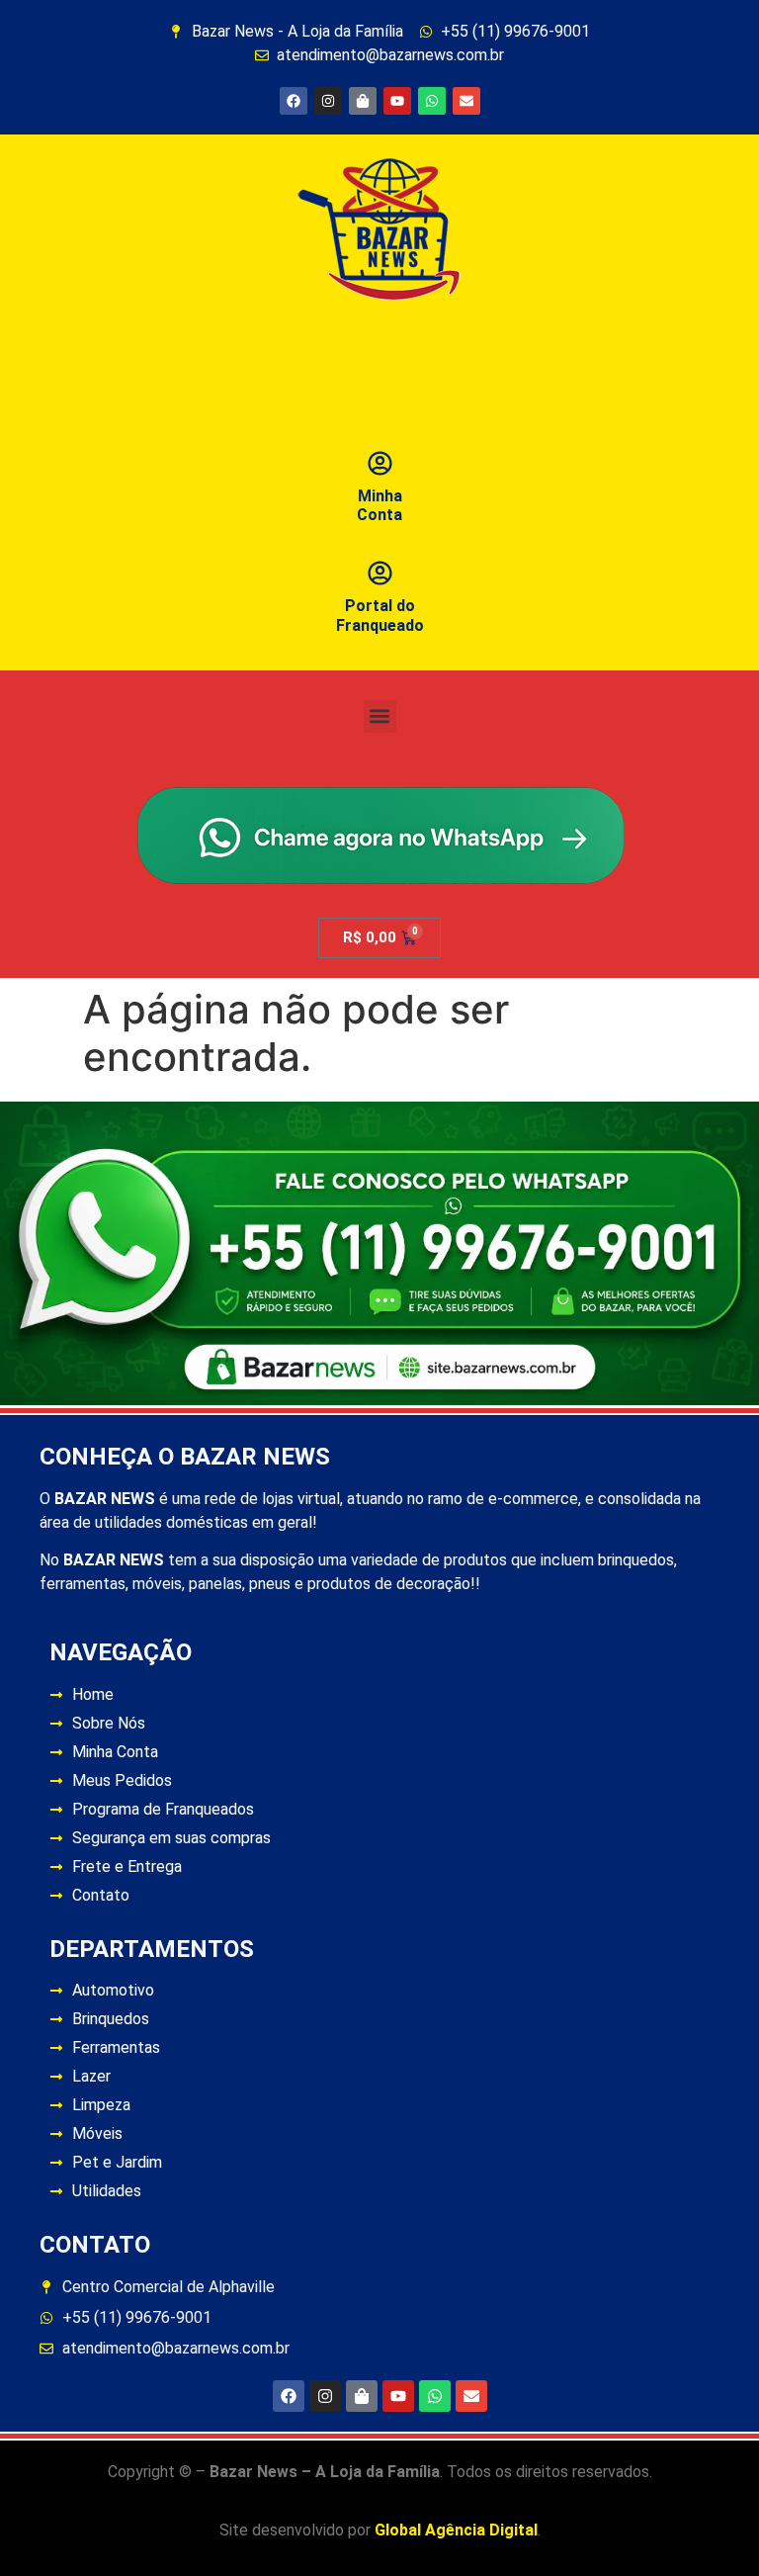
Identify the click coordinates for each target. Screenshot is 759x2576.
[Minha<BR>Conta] (380, 463)
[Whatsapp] (432, 101)
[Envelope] (466, 101)
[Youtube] (397, 101)
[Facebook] (294, 101)
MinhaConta (379, 505)
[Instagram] (328, 101)
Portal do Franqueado (380, 615)
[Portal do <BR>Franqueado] (380, 573)
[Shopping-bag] (363, 101)
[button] (380, 716)
